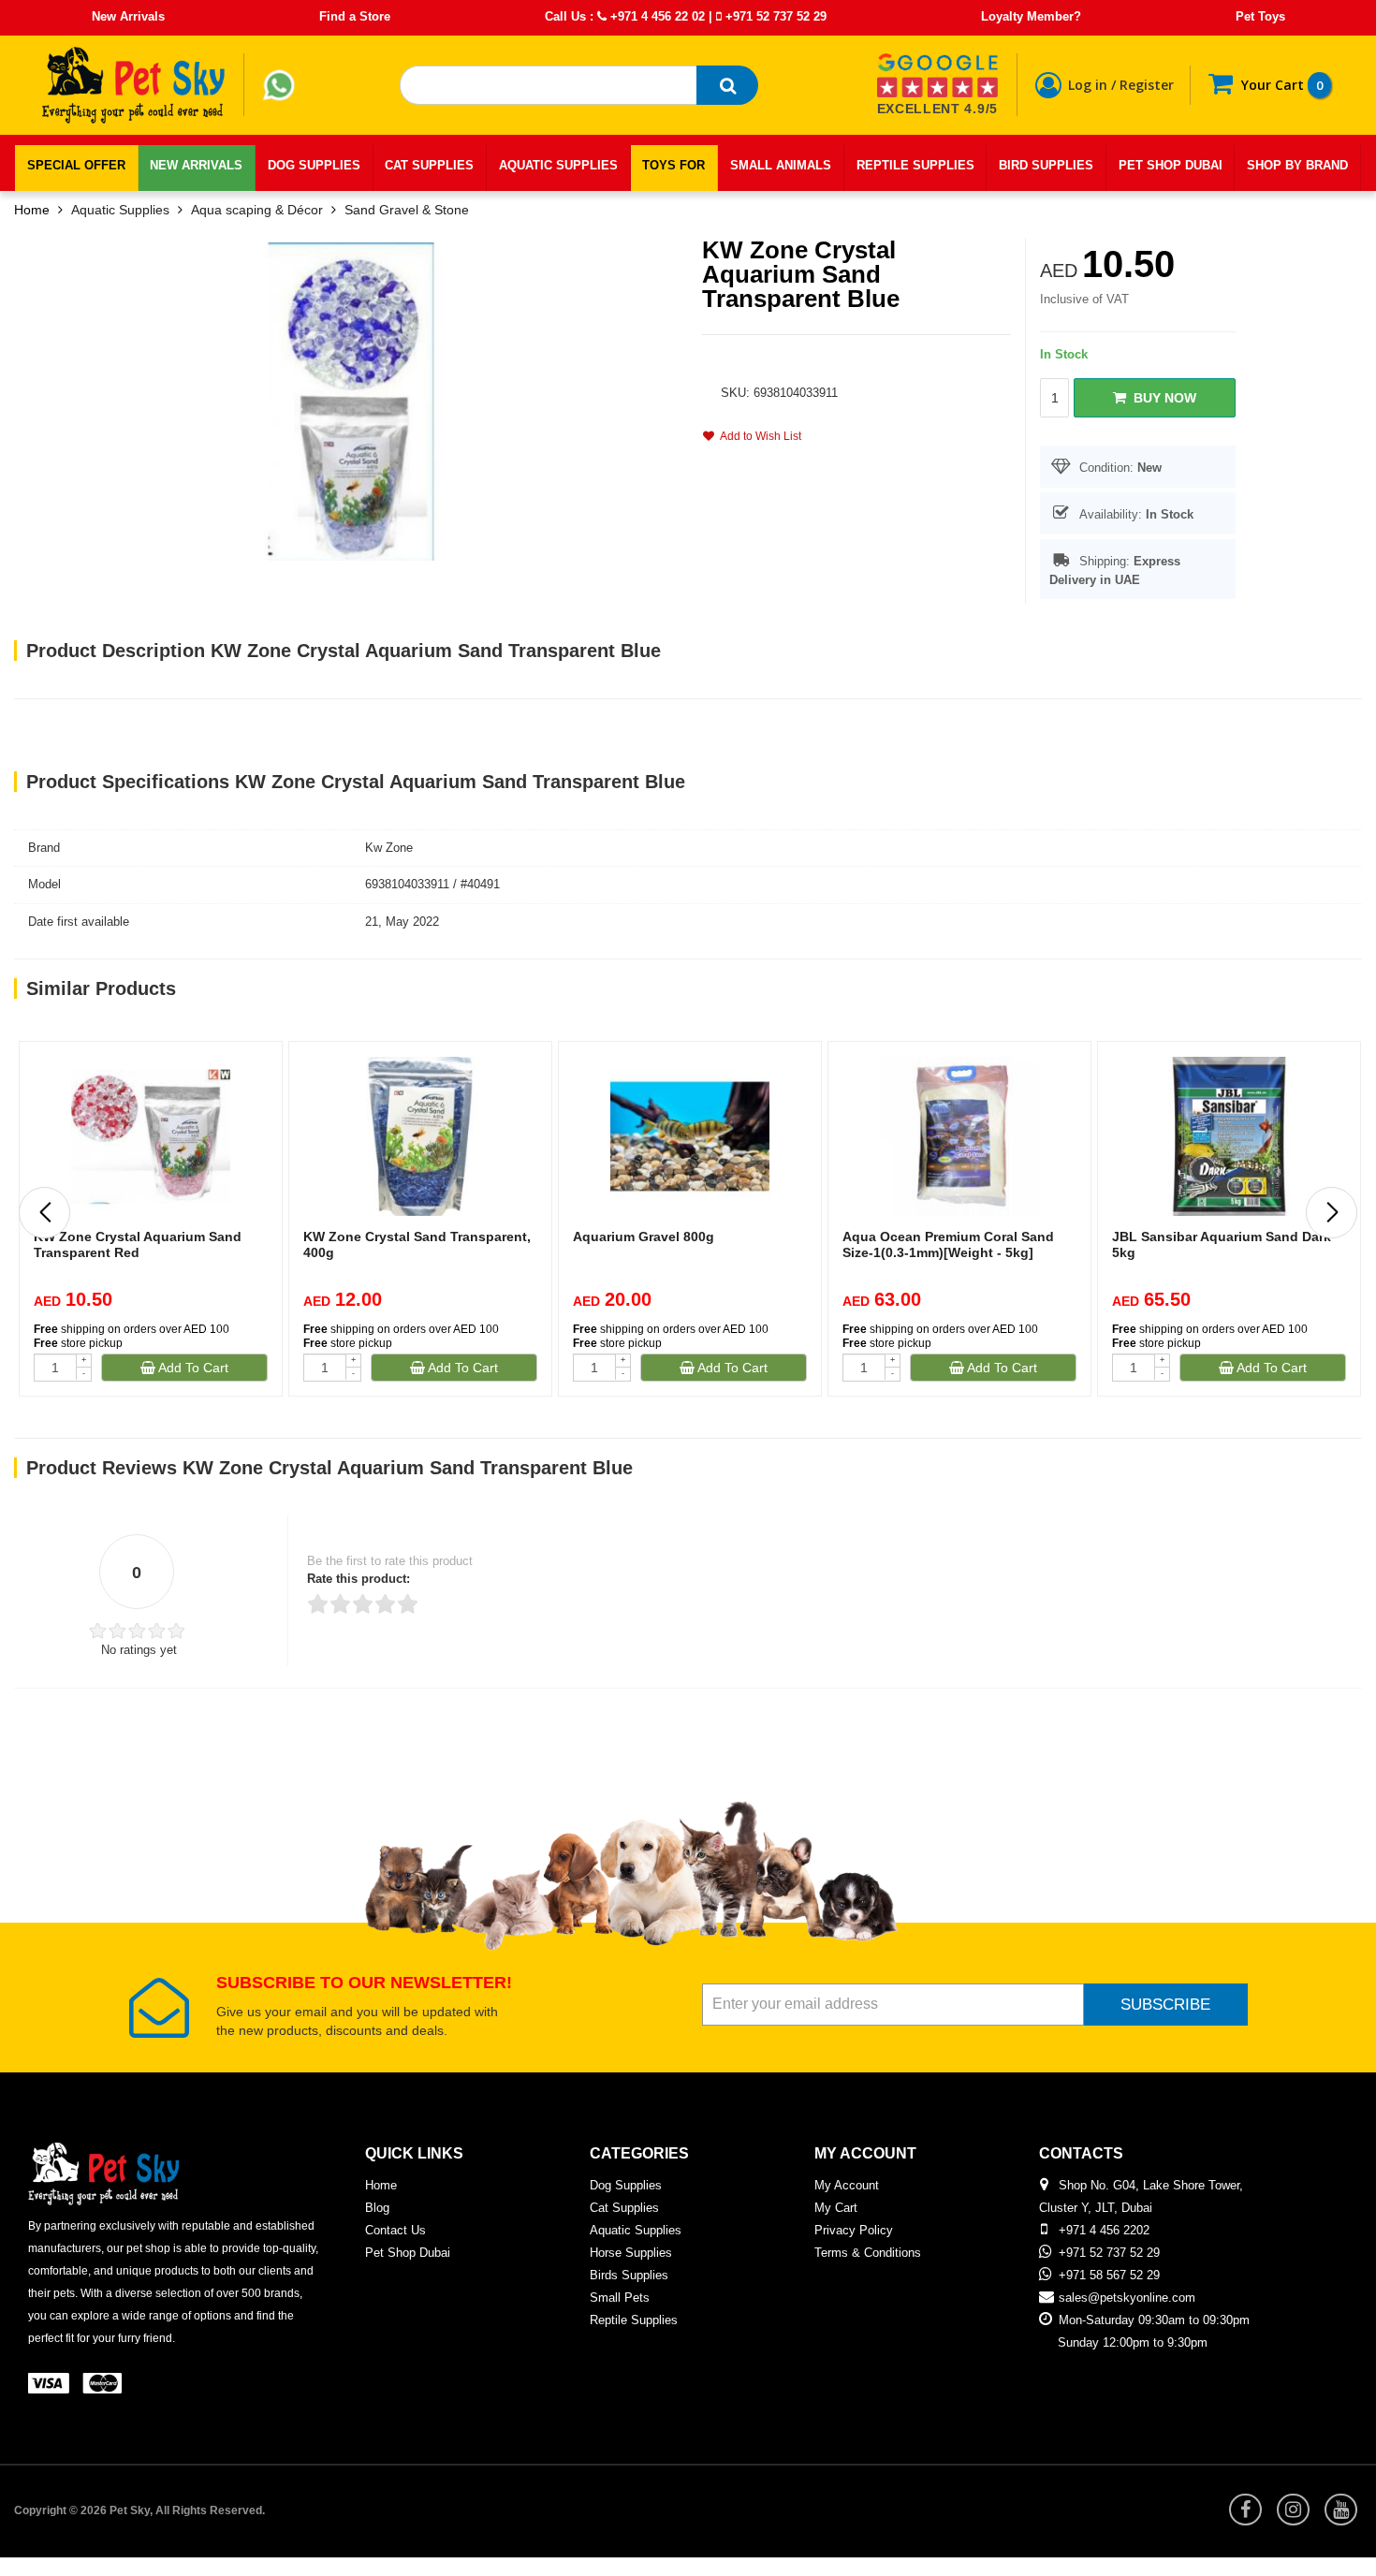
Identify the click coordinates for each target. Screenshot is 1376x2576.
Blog (377, 2208)
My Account (847, 2185)
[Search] (727, 85)
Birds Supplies (629, 2275)
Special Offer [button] (76, 165)
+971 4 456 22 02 (656, 16)
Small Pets (620, 2298)
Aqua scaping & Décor (257, 210)
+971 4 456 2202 (1104, 2230)
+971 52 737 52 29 (774, 16)
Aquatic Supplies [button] (558, 165)
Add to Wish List (758, 436)
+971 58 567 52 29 (1109, 2275)
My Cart (836, 2208)
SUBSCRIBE (1165, 2005)
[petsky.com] (134, 85)
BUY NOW (1161, 398)
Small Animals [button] (781, 165)
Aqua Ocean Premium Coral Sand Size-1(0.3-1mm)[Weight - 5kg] (948, 1244)
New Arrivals (128, 16)
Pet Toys (1260, 16)
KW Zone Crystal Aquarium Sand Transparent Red (138, 1244)
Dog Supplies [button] (314, 165)
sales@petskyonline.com (1127, 2298)
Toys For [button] (673, 165)
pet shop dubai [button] (1171, 165)
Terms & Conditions (868, 2253)
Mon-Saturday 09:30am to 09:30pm (1154, 2320)
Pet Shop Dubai (408, 2253)
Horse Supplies (631, 2253)
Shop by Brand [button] (1297, 165)
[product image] (351, 400)
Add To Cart (192, 1368)
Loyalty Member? (1031, 16)
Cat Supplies (624, 2208)
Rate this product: (359, 1579)
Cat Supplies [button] (429, 165)
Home (32, 210)
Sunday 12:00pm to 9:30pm (1133, 2342)
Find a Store (355, 16)
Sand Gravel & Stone (407, 210)
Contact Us (395, 2230)
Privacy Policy (854, 2230)
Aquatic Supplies (120, 210)
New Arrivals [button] (196, 165)
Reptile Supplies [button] (915, 165)
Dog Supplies (626, 2185)
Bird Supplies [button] (1046, 165)
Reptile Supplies (634, 2320)
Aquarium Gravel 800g (644, 1237)
